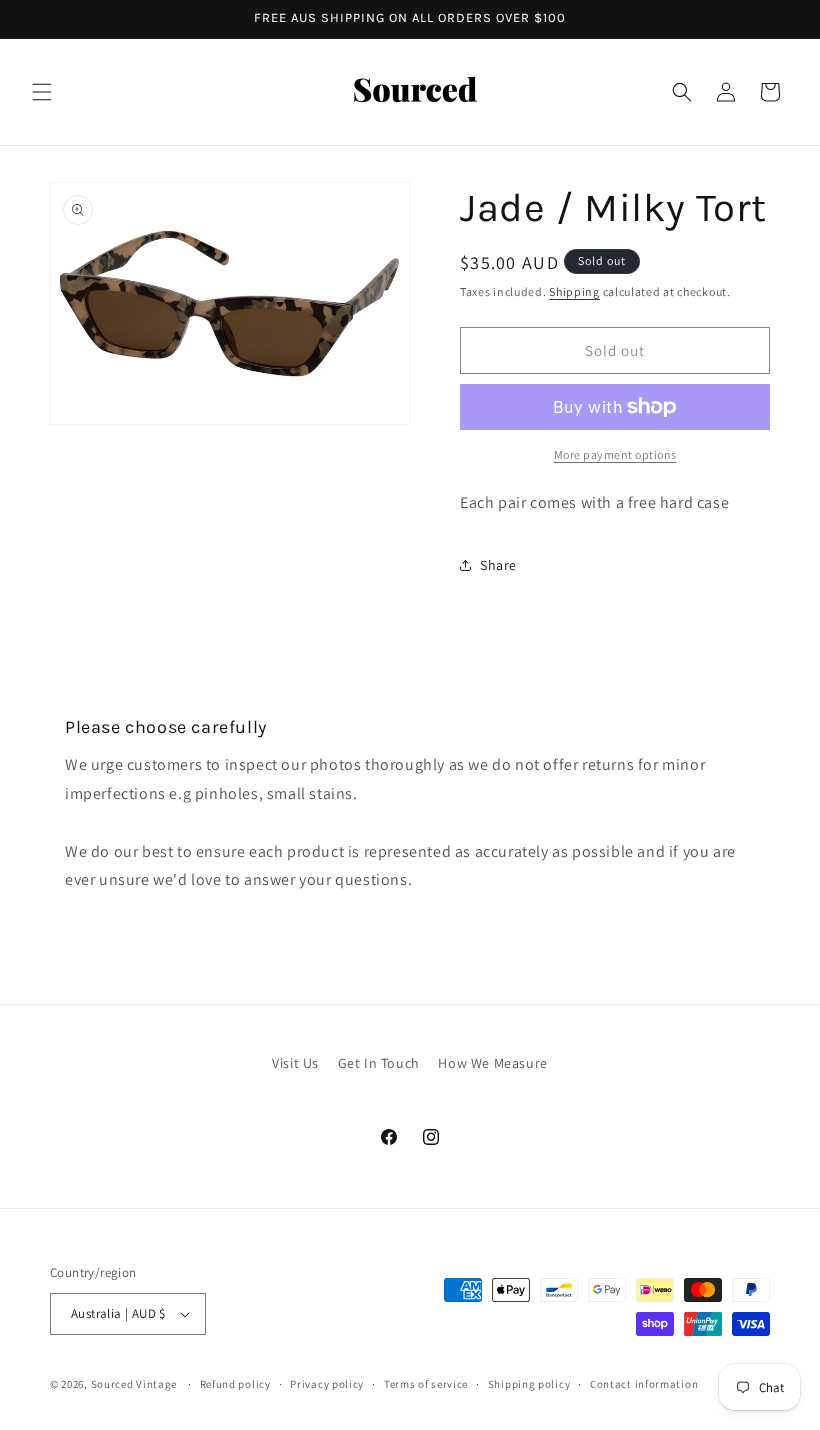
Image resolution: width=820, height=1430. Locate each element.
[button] (42, 92)
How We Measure (492, 1063)
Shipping (574, 291)
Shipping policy (529, 1384)
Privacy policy (327, 1384)
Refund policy (235, 1384)
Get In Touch (379, 1063)
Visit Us (295, 1063)
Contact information (644, 1384)
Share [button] (498, 565)
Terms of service (426, 1384)
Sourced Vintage (134, 1384)
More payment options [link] (615, 454)
